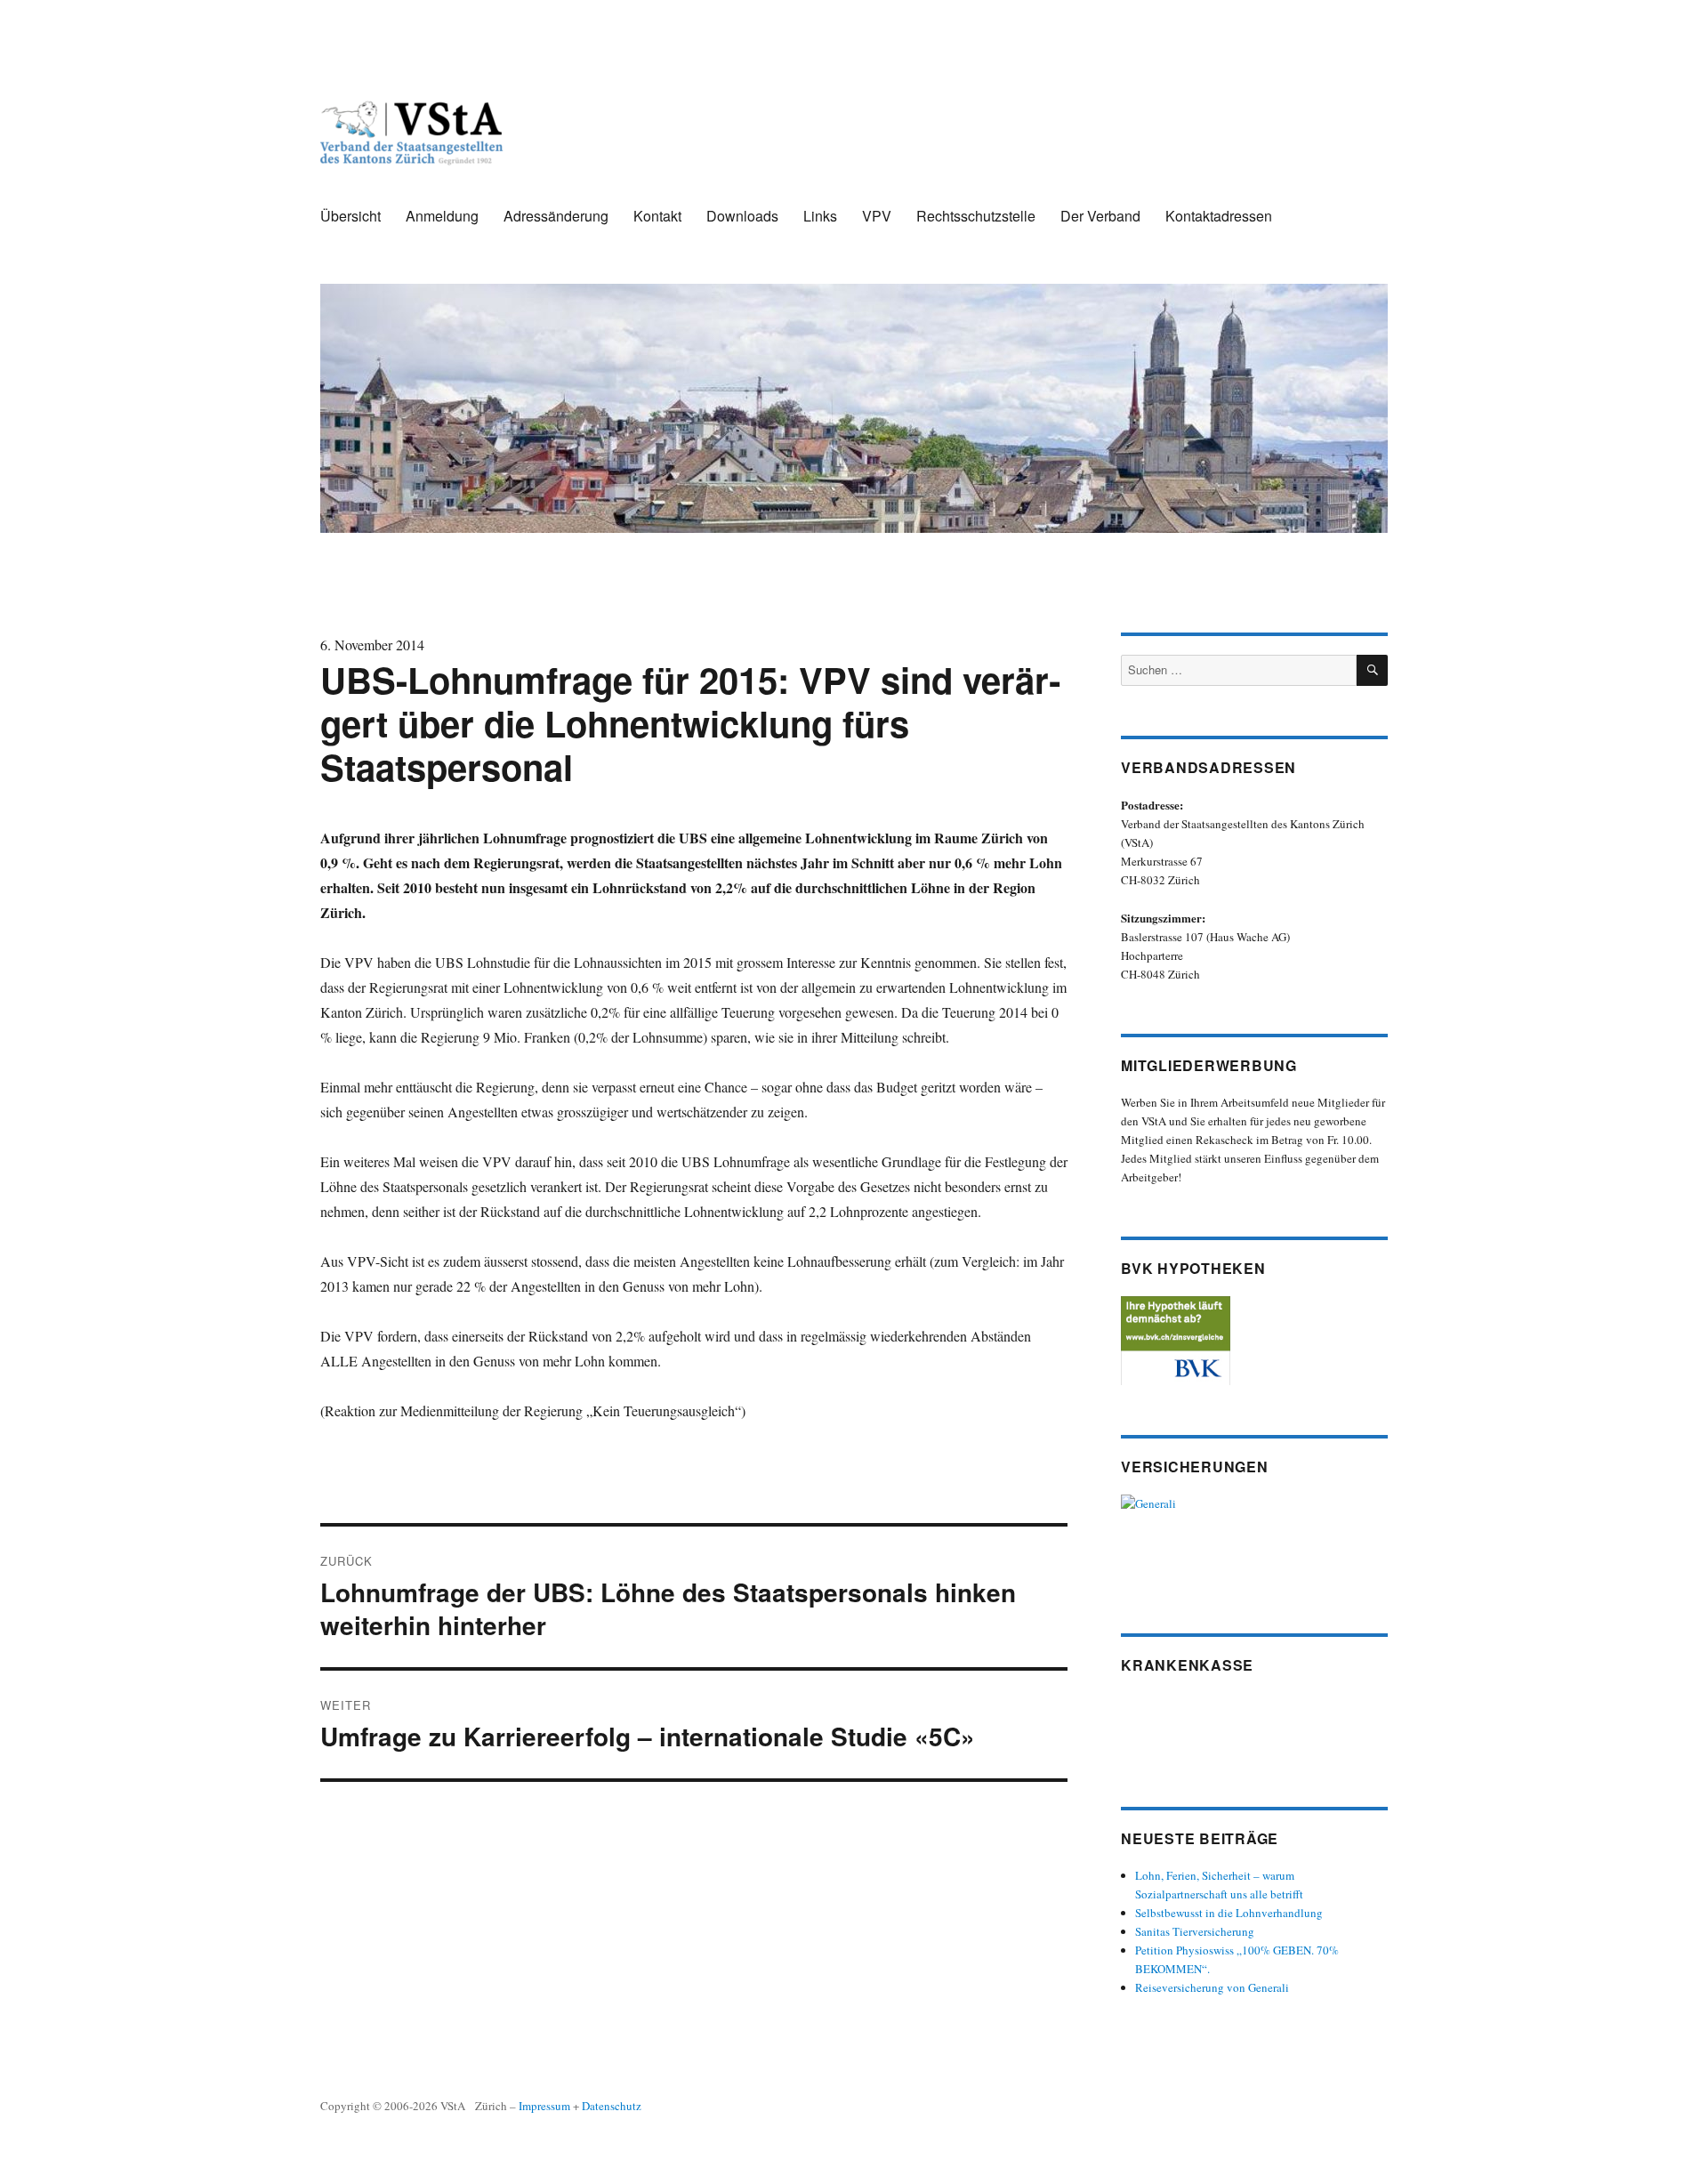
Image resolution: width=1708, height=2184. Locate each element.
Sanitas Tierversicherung (1195, 1931)
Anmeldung (442, 216)
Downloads (742, 216)
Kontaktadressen (1219, 216)
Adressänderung (556, 216)
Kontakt (657, 216)
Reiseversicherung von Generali (1212, 1987)
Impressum (544, 2106)
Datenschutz (612, 2106)
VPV (877, 216)
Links (820, 216)
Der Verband (1100, 216)
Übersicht (350, 216)
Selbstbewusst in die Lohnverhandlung (1229, 1913)
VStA (453, 2106)
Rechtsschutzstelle (976, 216)
